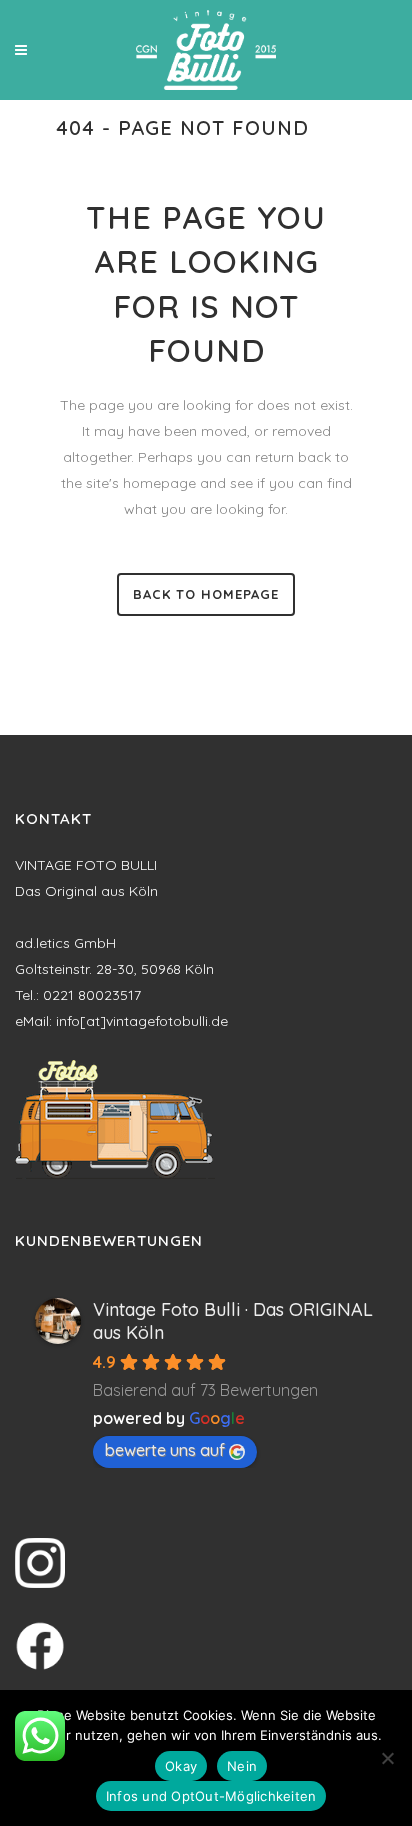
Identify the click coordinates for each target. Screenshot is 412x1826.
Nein (242, 1766)
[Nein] (387, 1758)
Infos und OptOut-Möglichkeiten (211, 1796)
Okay (181, 1766)
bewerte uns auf (165, 1450)
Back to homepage (206, 594)
